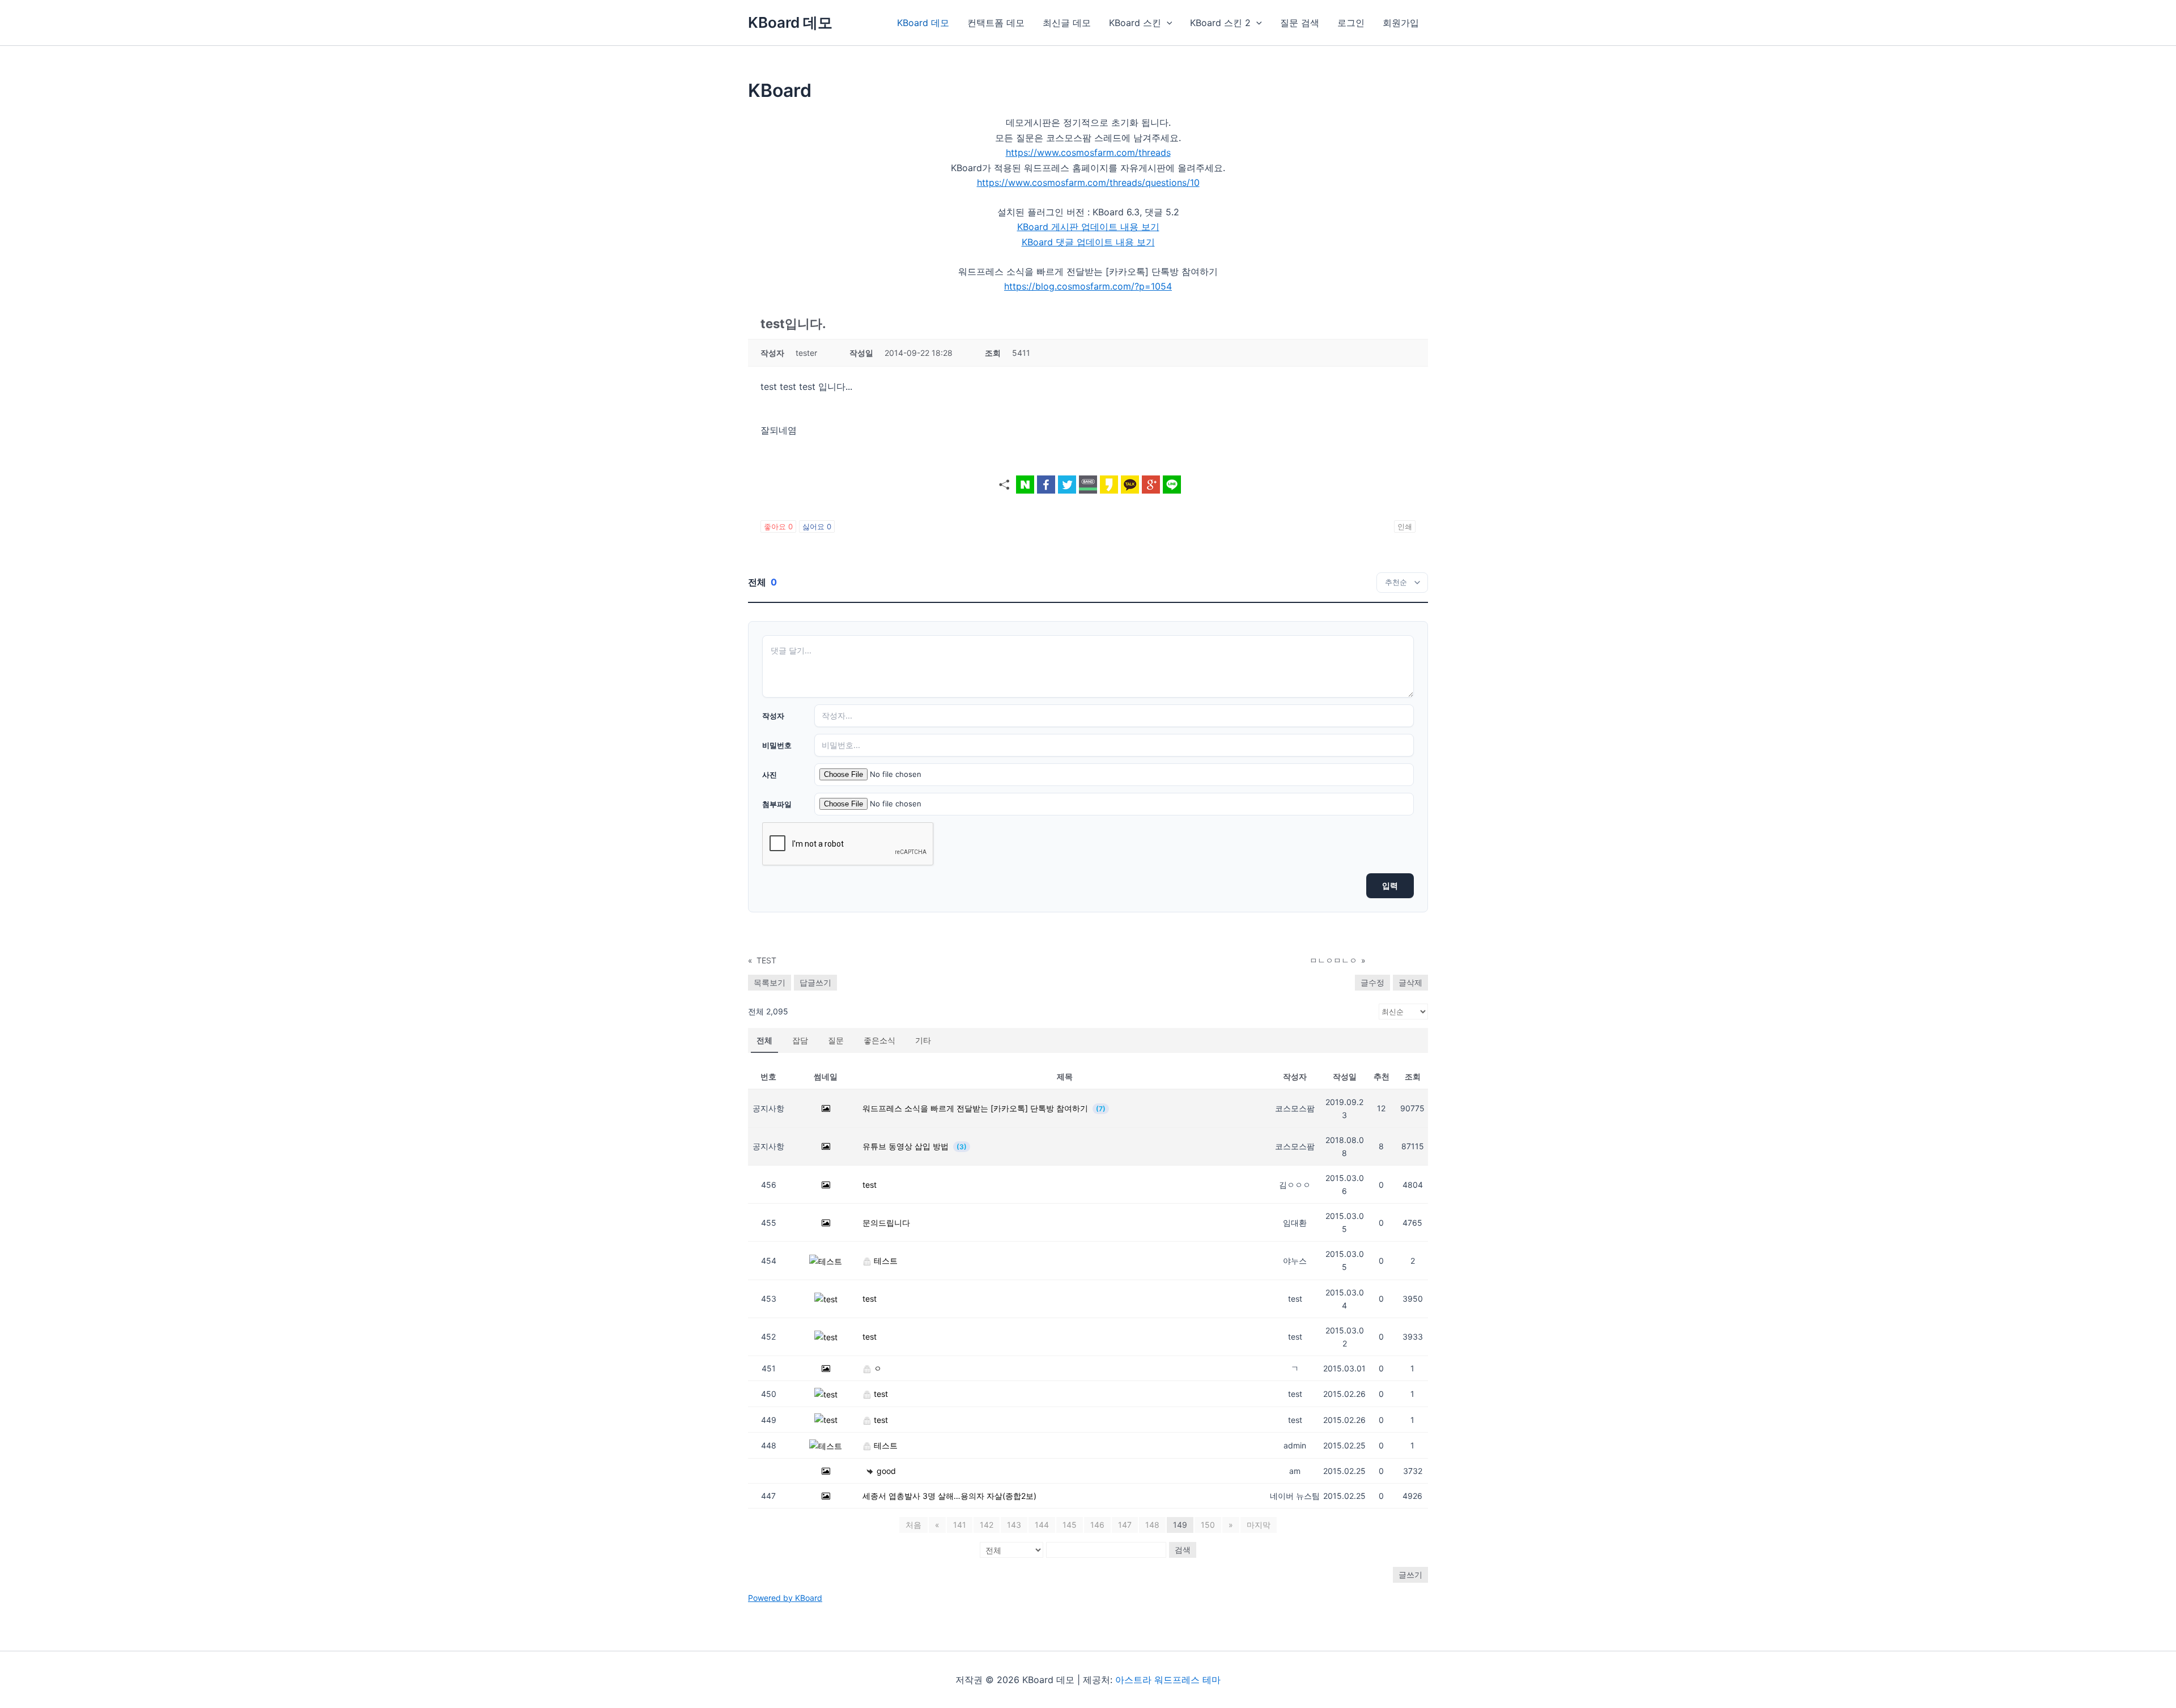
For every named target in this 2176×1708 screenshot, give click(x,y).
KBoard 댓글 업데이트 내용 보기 (1088, 242)
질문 (836, 1040)
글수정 (1372, 982)
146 (1097, 1525)
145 (1070, 1525)
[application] (1167, 23)
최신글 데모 (1067, 23)
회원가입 (1401, 23)
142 (987, 1525)
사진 (770, 775)
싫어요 (817, 526)
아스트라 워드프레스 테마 (1168, 1680)
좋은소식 (879, 1040)
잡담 (800, 1040)
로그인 (1351, 23)
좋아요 (778, 526)
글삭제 (1410, 982)
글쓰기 (1410, 1575)
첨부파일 (777, 804)
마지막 (1259, 1525)
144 (1042, 1525)
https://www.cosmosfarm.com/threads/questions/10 (1088, 182)
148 (1152, 1525)
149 (1180, 1525)
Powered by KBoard (785, 1598)
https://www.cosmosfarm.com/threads (1088, 152)
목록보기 (770, 982)
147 (1125, 1525)
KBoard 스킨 (1135, 23)
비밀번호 (777, 745)
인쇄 (1405, 526)
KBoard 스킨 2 (1220, 23)
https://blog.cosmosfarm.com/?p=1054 (1088, 286)
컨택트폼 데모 (996, 23)
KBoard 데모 (790, 22)
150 (1208, 1525)
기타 (923, 1040)
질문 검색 (1300, 23)
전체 (764, 1040)
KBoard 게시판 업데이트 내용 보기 (1088, 227)
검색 (1183, 1550)
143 (1014, 1525)
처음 (913, 1525)
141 (960, 1525)
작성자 (773, 716)
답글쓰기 (815, 982)
